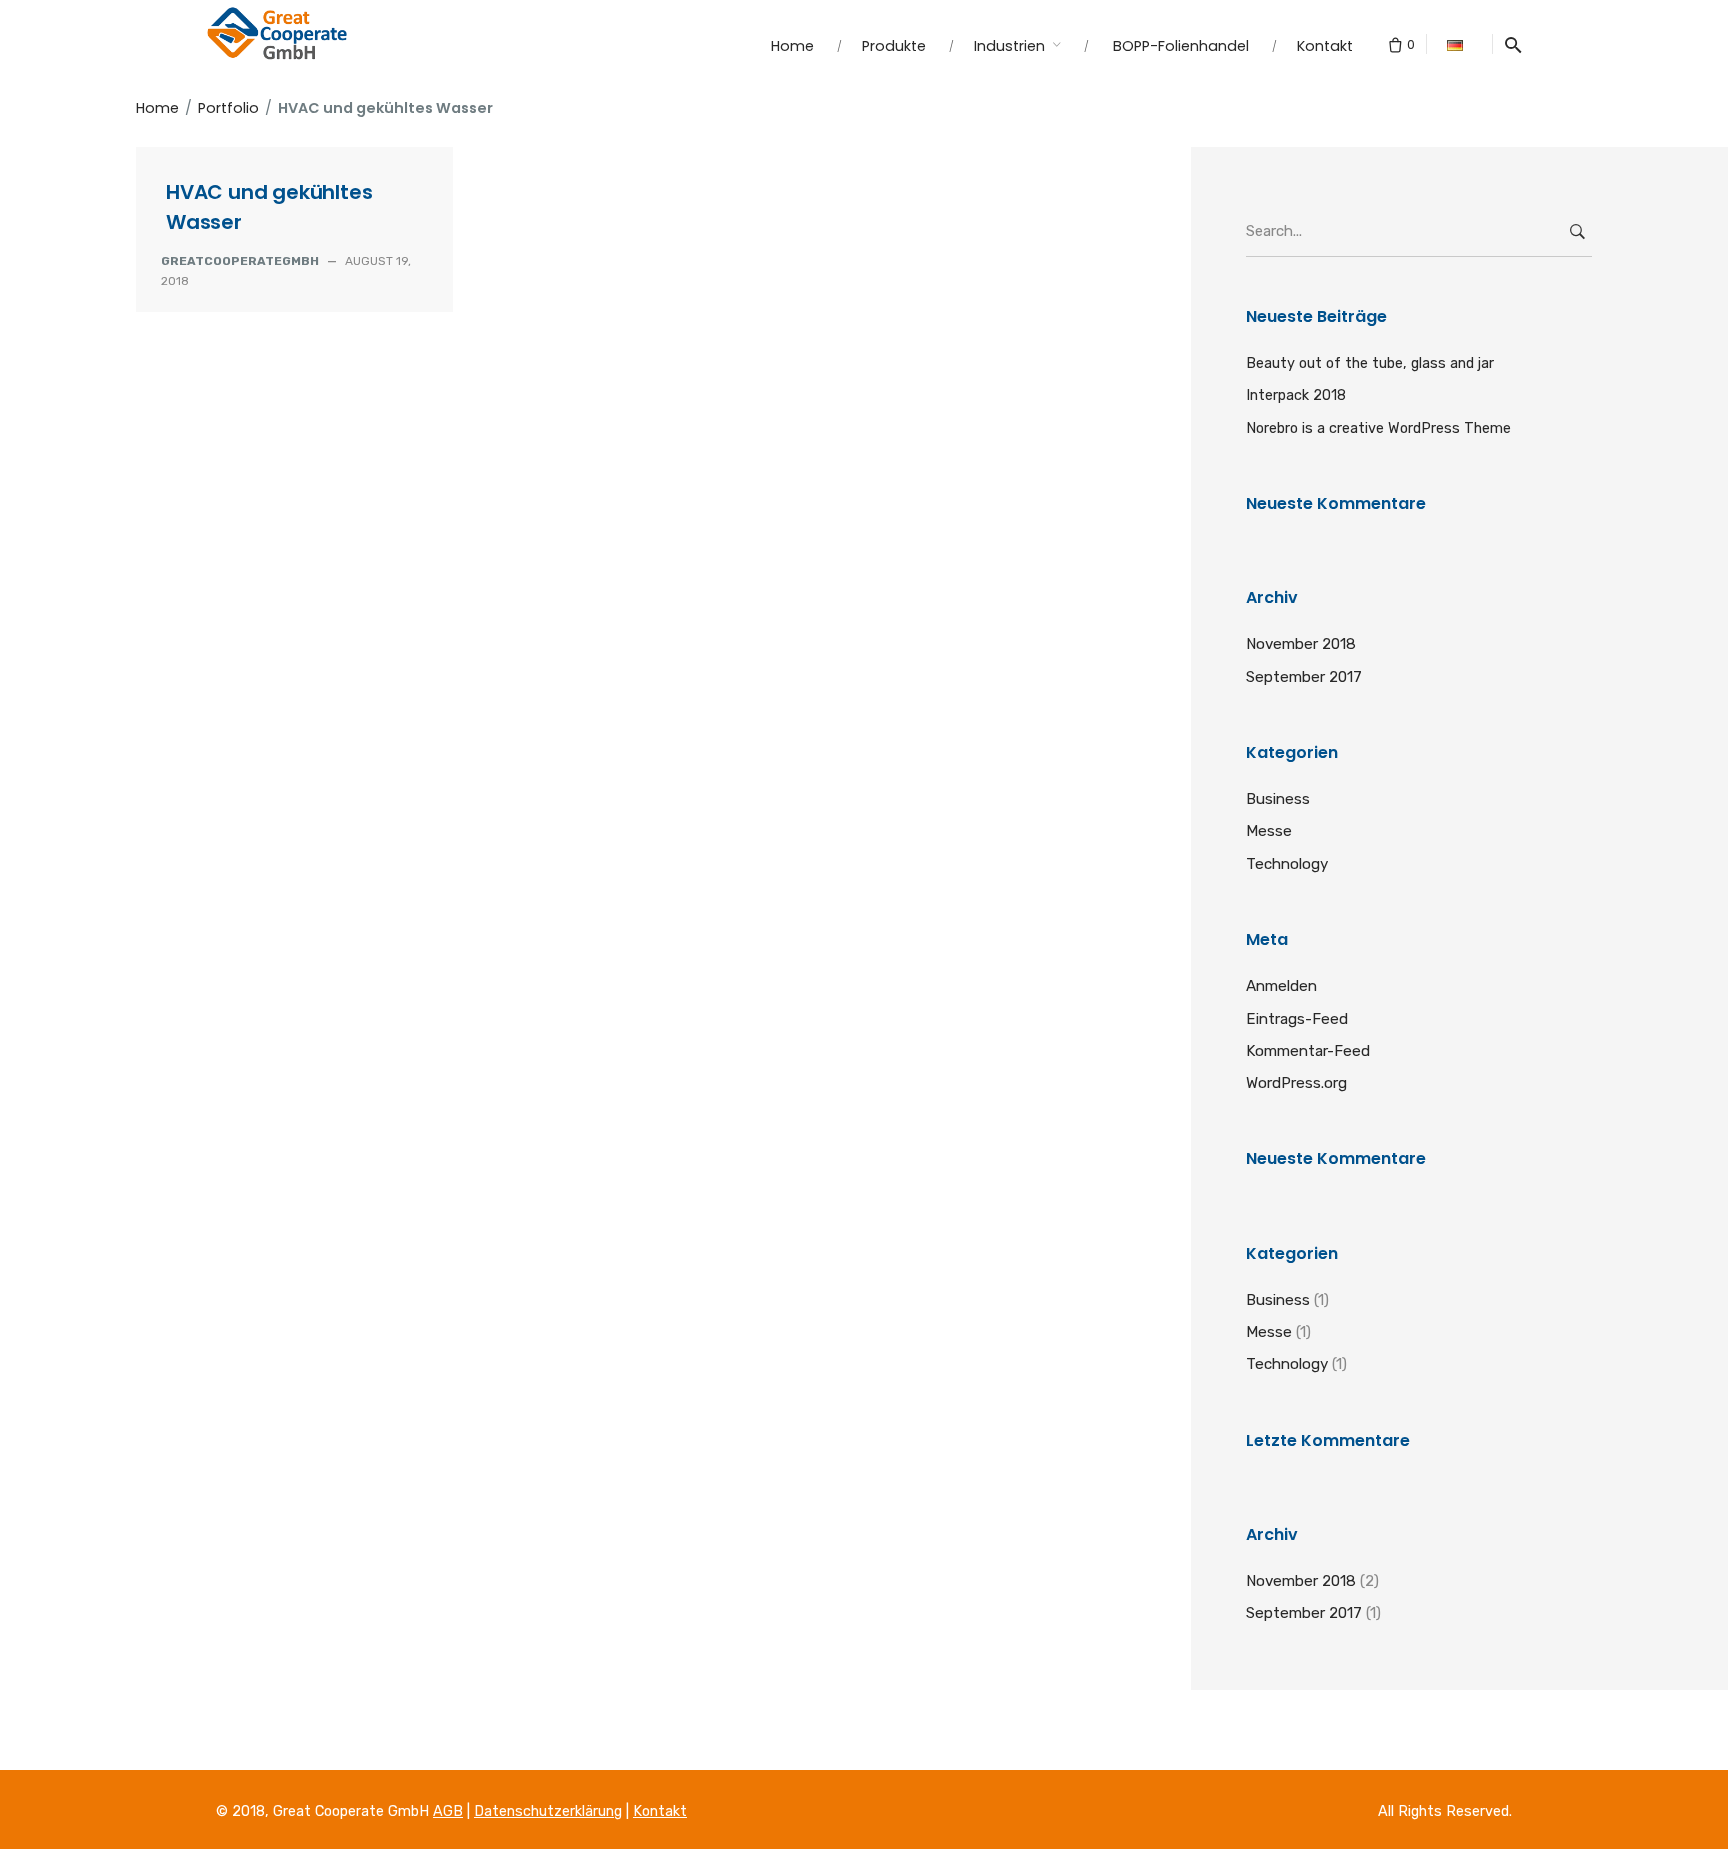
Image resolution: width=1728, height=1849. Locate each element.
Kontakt (660, 1811)
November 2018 (1301, 644)
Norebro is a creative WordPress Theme (1378, 428)
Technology (1287, 864)
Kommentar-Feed (1308, 1051)
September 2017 (1304, 677)
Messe (1269, 831)
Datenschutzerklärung (548, 1811)
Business (1278, 799)
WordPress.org (1296, 1083)
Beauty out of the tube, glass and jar (1370, 363)
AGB (448, 1811)
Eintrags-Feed (1297, 1019)
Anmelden (1281, 986)
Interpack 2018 (1296, 395)
